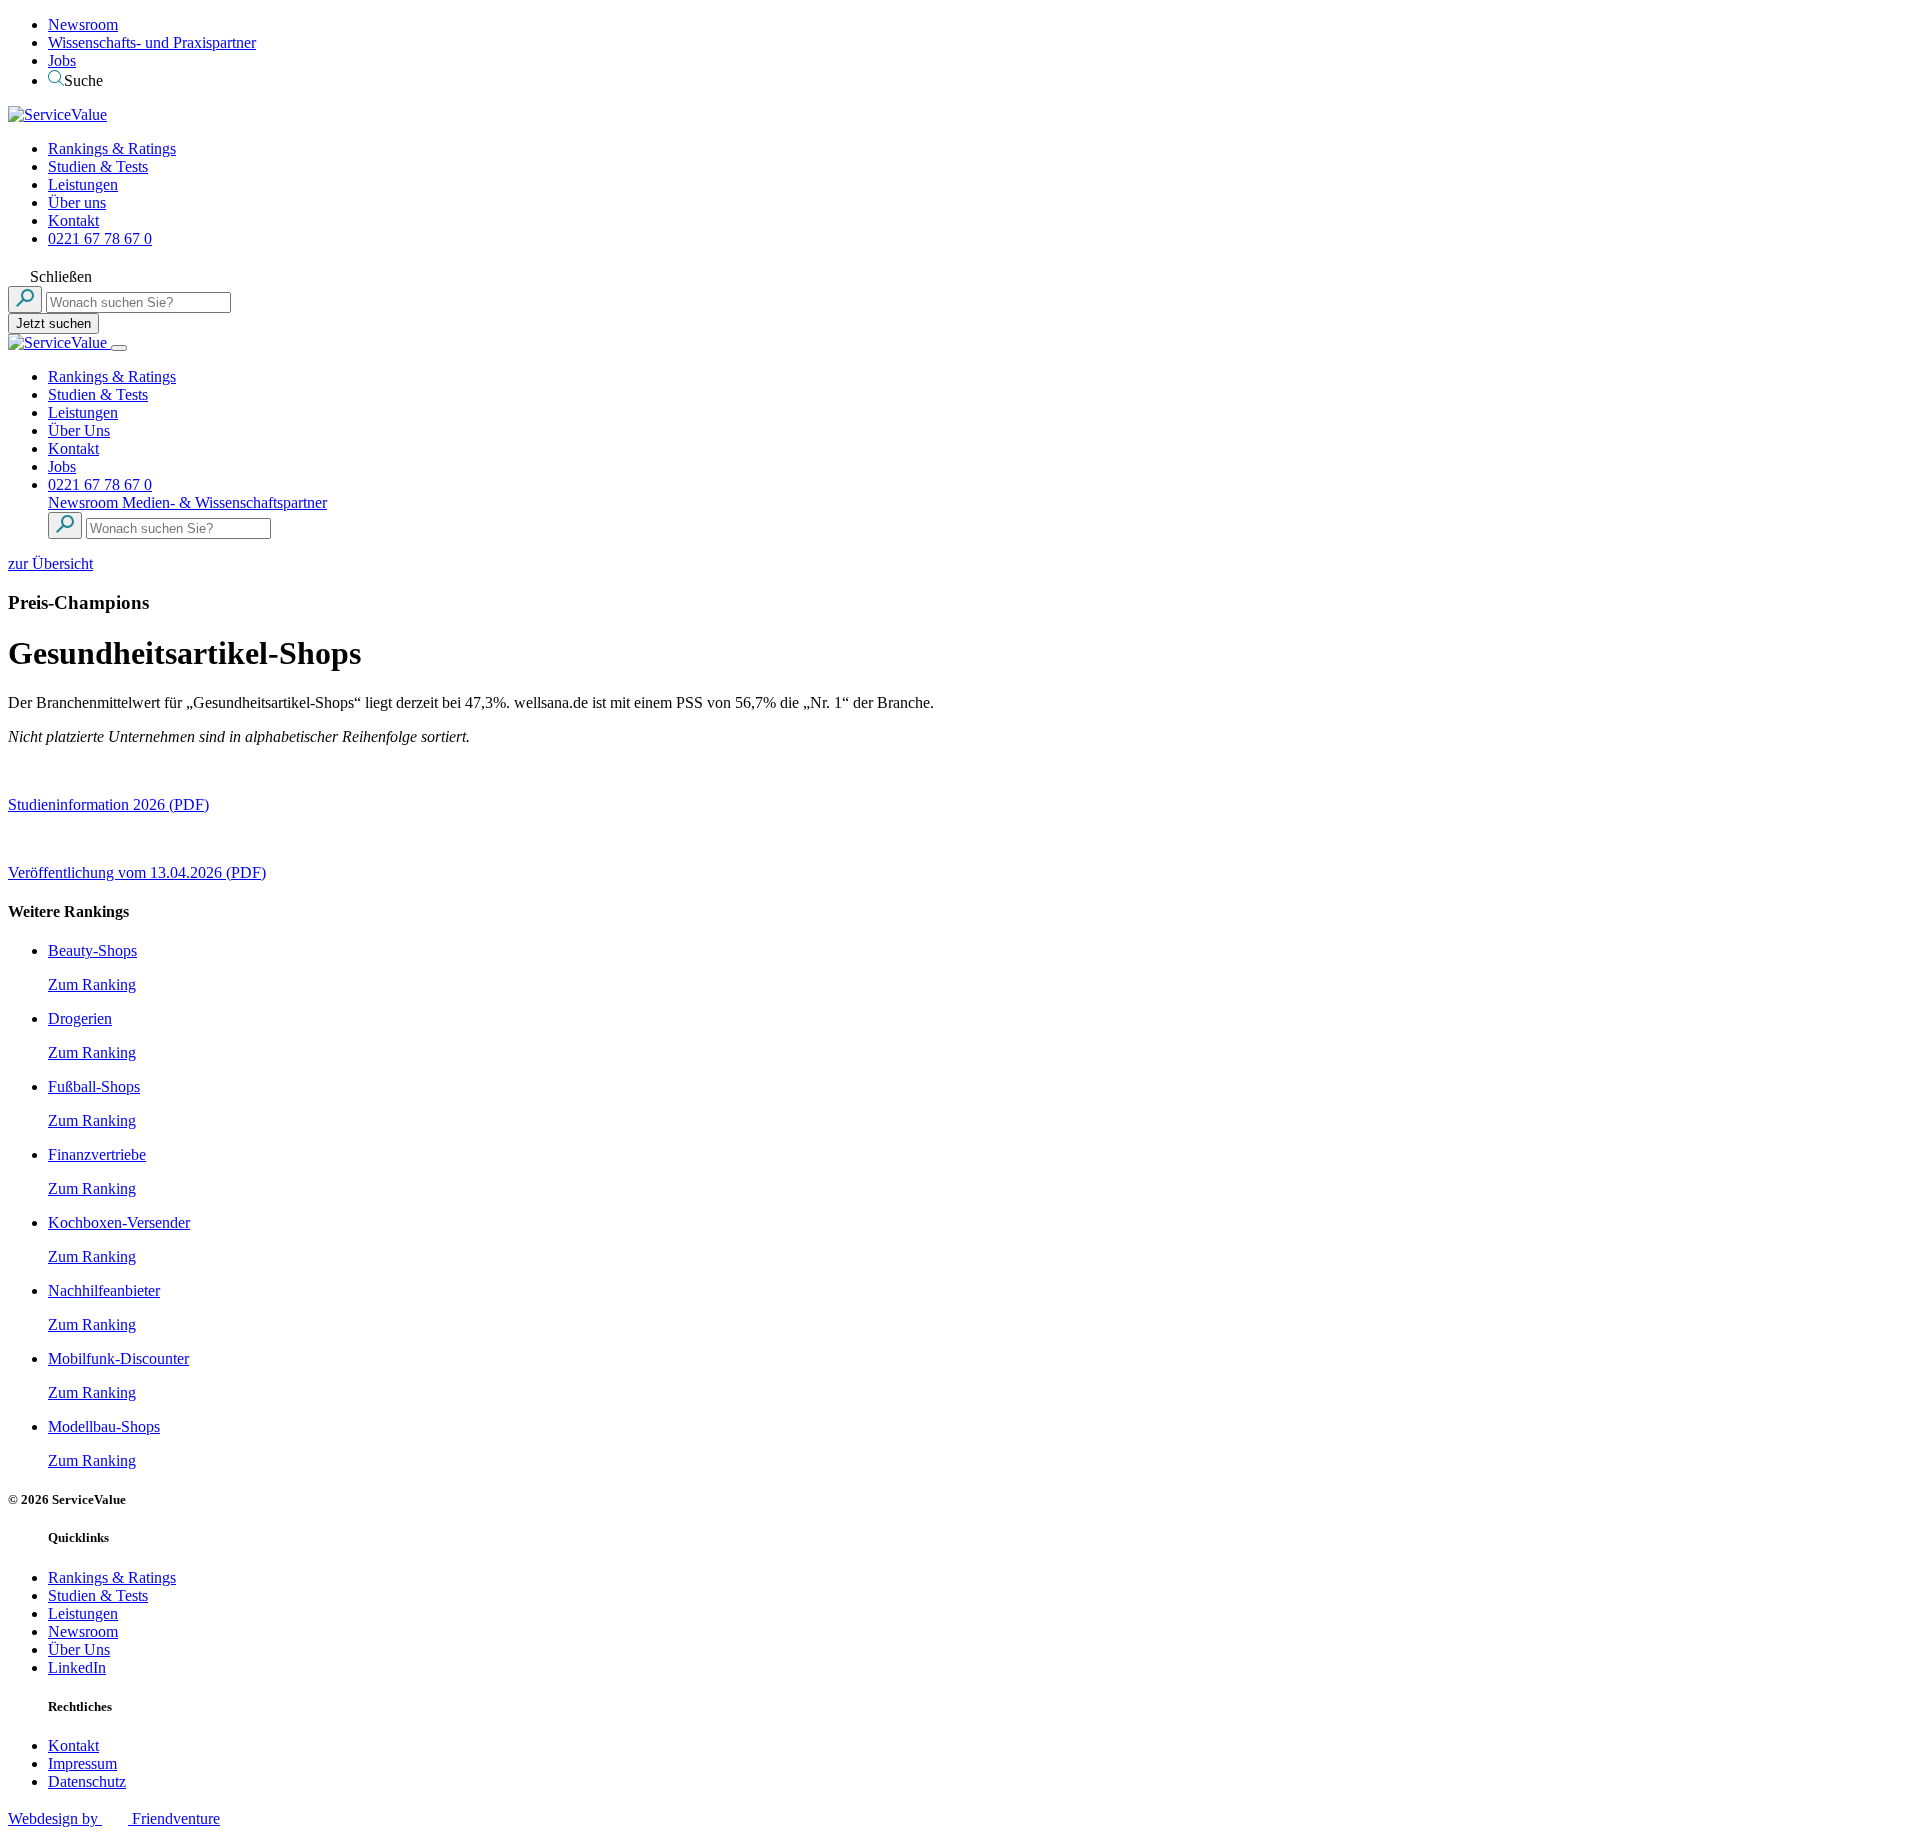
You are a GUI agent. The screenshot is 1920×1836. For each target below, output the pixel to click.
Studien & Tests (98, 166)
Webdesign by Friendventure (114, 1818)
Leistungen (83, 184)
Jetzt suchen (53, 323)
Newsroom (83, 24)
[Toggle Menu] (119, 348)
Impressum (82, 1763)
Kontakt (73, 220)
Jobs (62, 60)
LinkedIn (77, 1667)
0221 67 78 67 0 (100, 238)
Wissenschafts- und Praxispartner (152, 42)
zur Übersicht (50, 563)
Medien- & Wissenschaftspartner (224, 502)
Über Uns (79, 430)
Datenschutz (87, 1781)
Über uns (77, 202)
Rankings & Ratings (112, 148)
